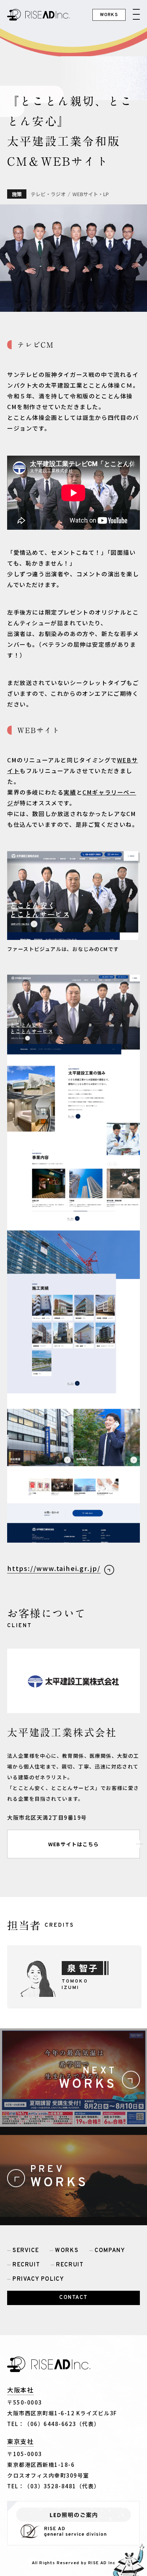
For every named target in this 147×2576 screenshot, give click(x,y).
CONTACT (73, 2298)
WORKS (67, 2251)
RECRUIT (26, 2265)
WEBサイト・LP (91, 194)
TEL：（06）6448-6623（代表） (54, 2424)
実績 (70, 792)
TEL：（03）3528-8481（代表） (54, 2486)
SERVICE (26, 2251)
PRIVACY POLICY (38, 2279)
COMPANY (110, 2251)
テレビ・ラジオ (48, 194)
